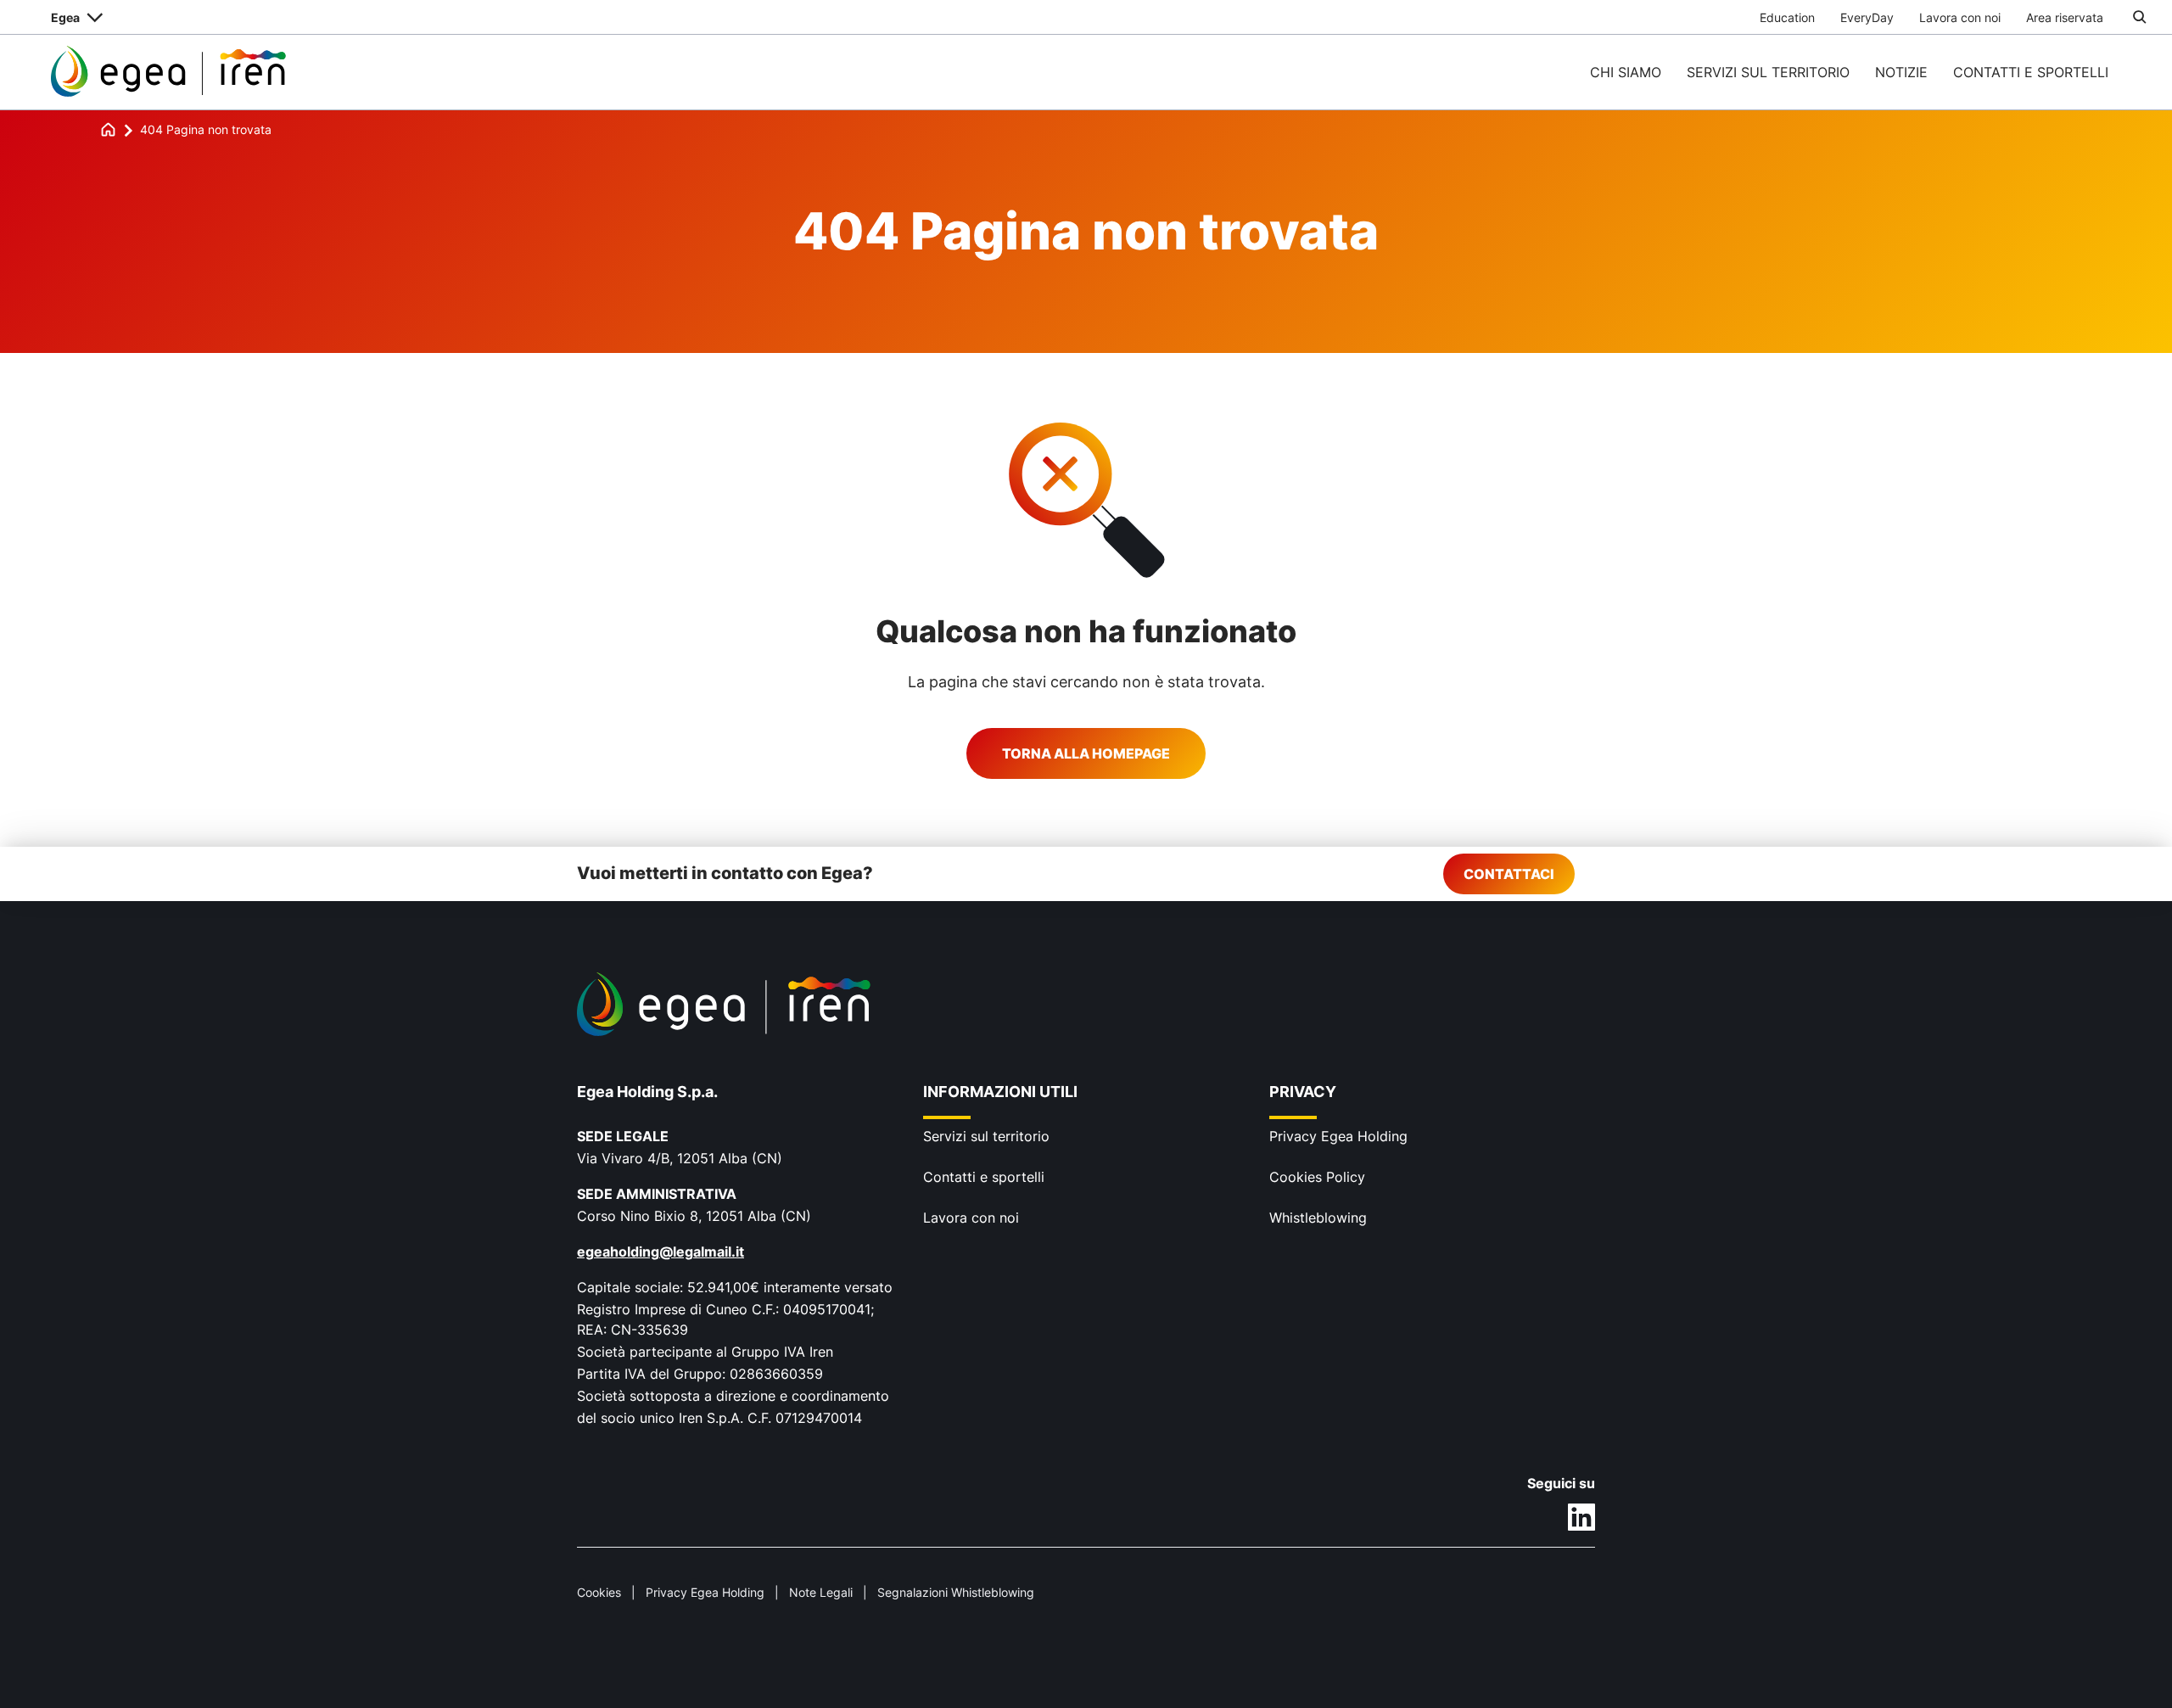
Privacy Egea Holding (1338, 1136)
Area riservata (2065, 17)
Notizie (1901, 72)
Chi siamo (1626, 72)
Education (1787, 17)
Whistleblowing (1318, 1218)
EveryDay (1867, 17)
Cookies (599, 1592)
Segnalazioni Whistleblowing (956, 1592)
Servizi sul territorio (1768, 72)
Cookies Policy (1317, 1177)
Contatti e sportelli (2031, 72)
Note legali (821, 1592)
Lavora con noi (1960, 17)
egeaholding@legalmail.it (661, 1252)
